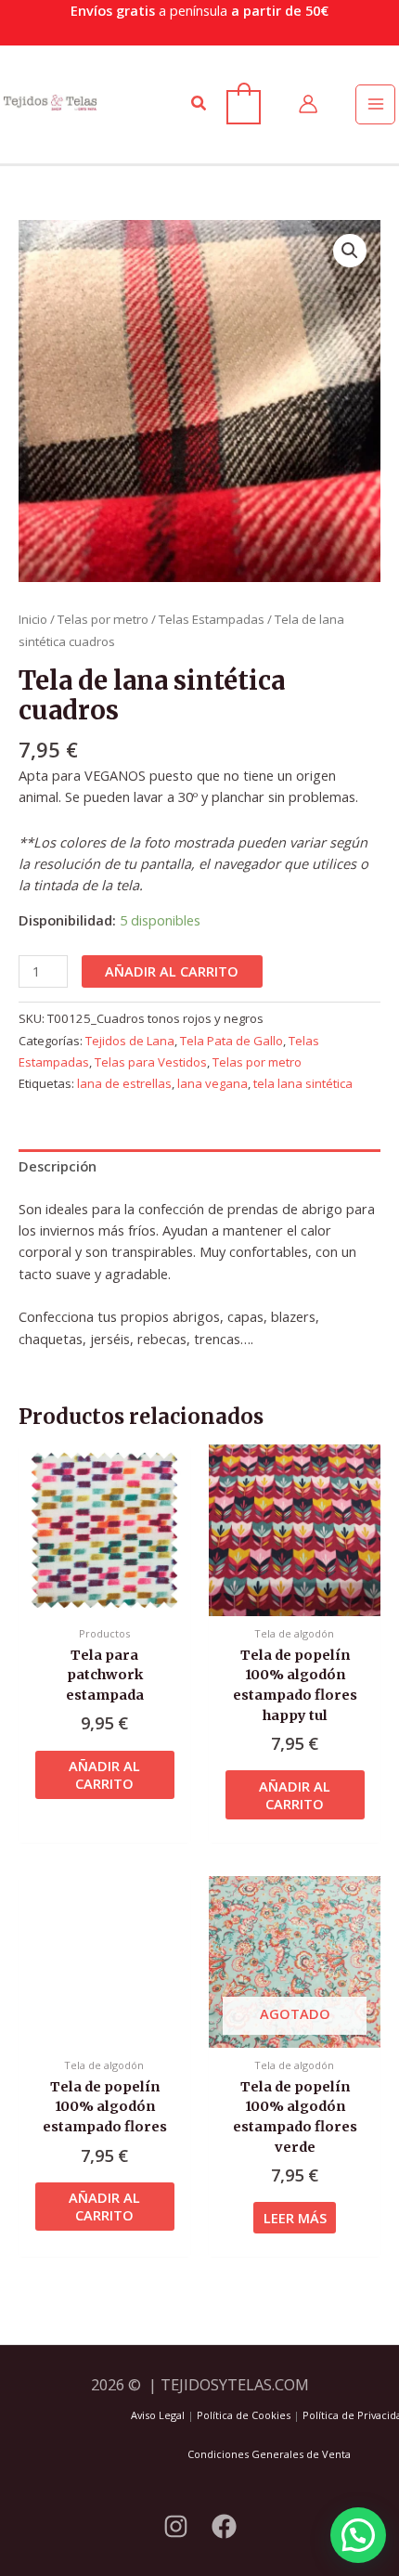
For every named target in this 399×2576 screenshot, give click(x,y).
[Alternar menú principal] (375, 104)
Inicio (33, 619)
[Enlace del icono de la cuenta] (308, 104)
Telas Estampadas (212, 619)
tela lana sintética (303, 1083)
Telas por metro (103, 619)
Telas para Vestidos (151, 1062)
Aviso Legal (158, 2415)
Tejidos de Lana (130, 1041)
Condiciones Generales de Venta (269, 2454)
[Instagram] (176, 2526)
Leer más (295, 2218)
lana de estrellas (124, 1083)
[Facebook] (224, 2526)
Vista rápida (105, 1599)
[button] (199, 104)
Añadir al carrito (172, 971)
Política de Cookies (244, 2415)
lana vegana (212, 1083)
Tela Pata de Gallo (232, 1041)
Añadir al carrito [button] (104, 1774)
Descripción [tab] (58, 1166)
